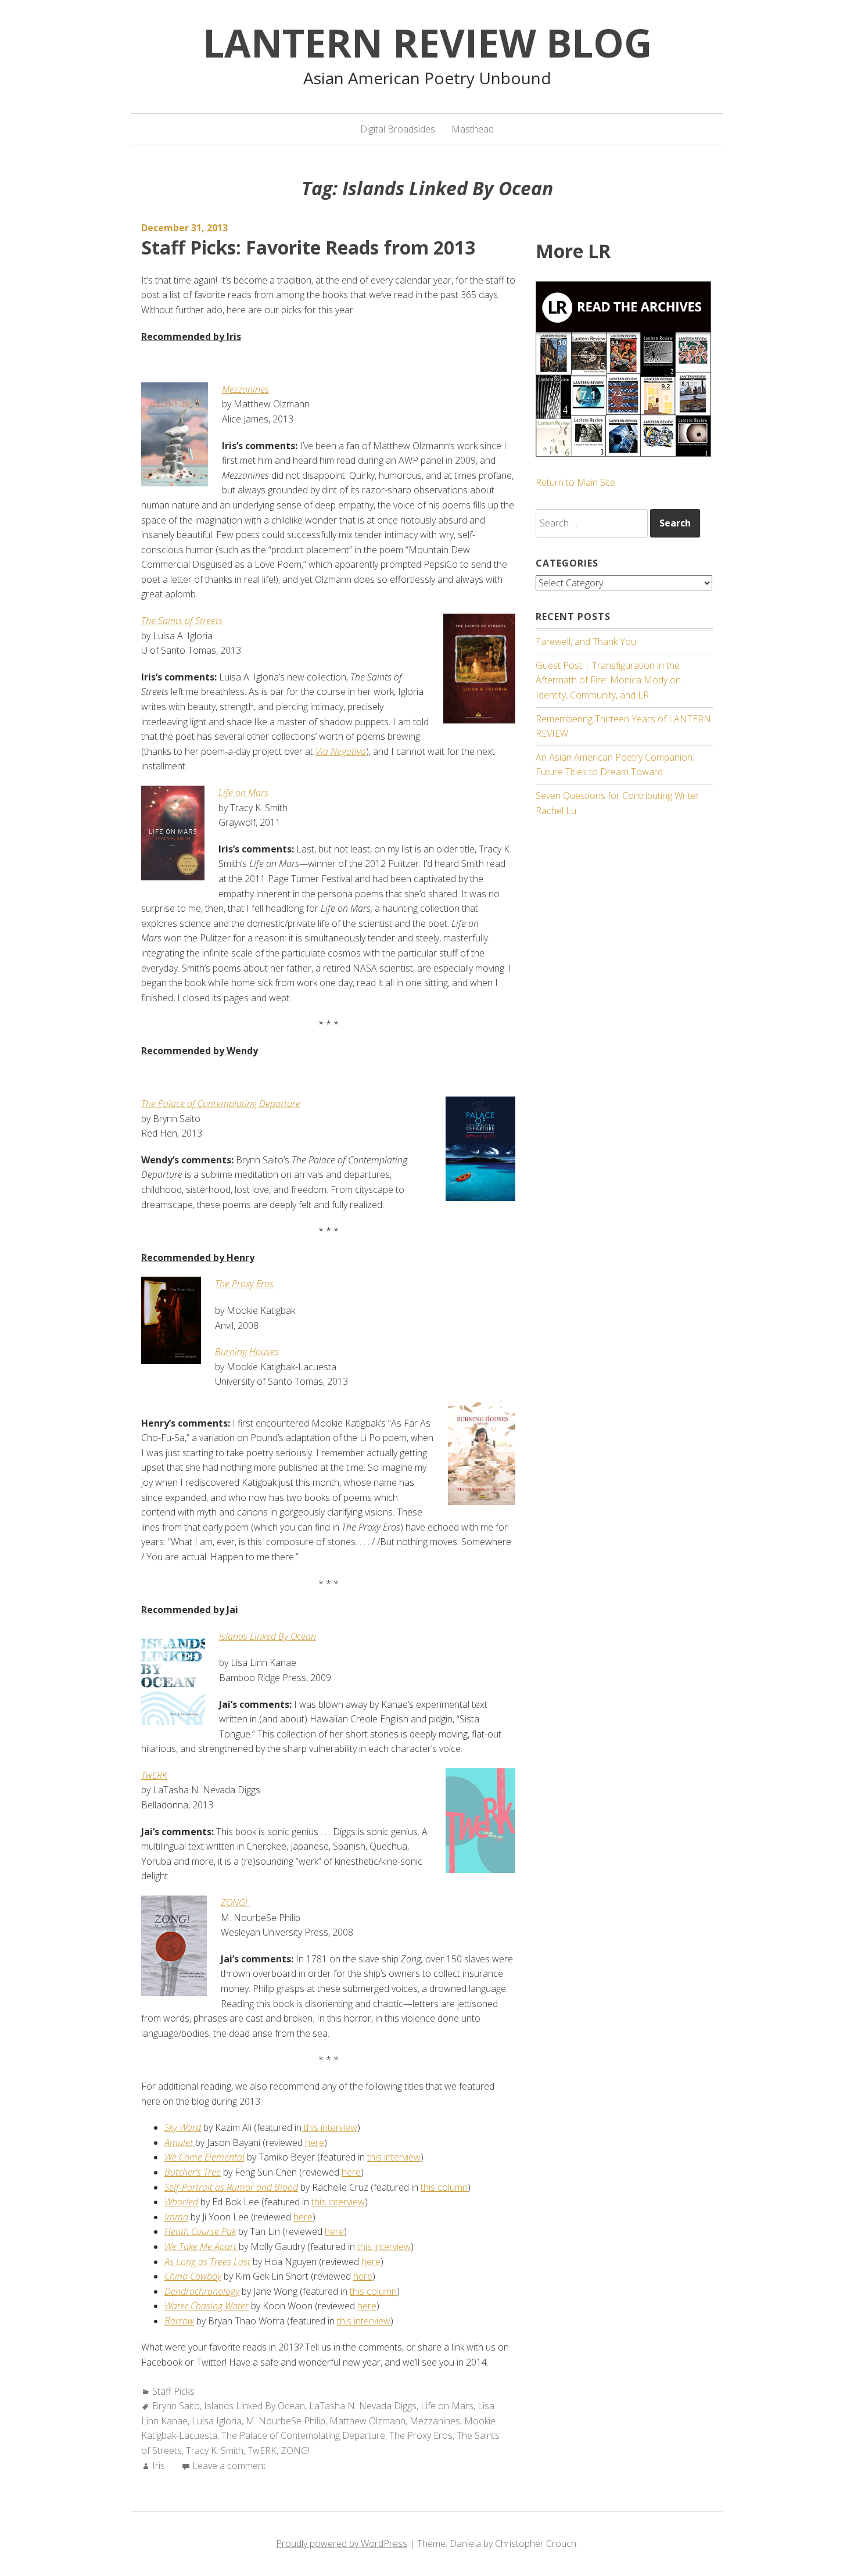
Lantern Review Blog (427, 42)
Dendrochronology (202, 2291)
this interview (329, 2127)
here (315, 2143)
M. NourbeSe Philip (286, 2421)
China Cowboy (193, 2276)
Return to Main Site (575, 482)
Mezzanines (245, 389)
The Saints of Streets (182, 621)
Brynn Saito (176, 2406)
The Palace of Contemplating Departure (221, 1104)
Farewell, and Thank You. (587, 642)
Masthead (473, 129)
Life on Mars (243, 793)
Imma (176, 2217)
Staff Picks (173, 2391)
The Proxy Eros (421, 2435)
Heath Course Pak (200, 2231)
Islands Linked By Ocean (254, 2406)
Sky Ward (183, 2127)
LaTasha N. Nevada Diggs (363, 2406)
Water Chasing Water (207, 2306)
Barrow (179, 2321)
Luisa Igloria (217, 2421)
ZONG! (295, 2450)
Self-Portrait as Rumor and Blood (231, 2187)
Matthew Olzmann (367, 2421)
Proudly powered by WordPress (342, 2543)
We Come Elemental (204, 2157)
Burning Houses (247, 1352)
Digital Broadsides (398, 129)
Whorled (181, 2202)
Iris (159, 2466)
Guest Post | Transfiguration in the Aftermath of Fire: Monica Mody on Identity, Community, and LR (608, 680)
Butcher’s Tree (193, 2172)
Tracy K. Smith (215, 2450)
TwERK (262, 2450)
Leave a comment (229, 2466)
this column (444, 2187)
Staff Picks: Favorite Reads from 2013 (308, 247)
